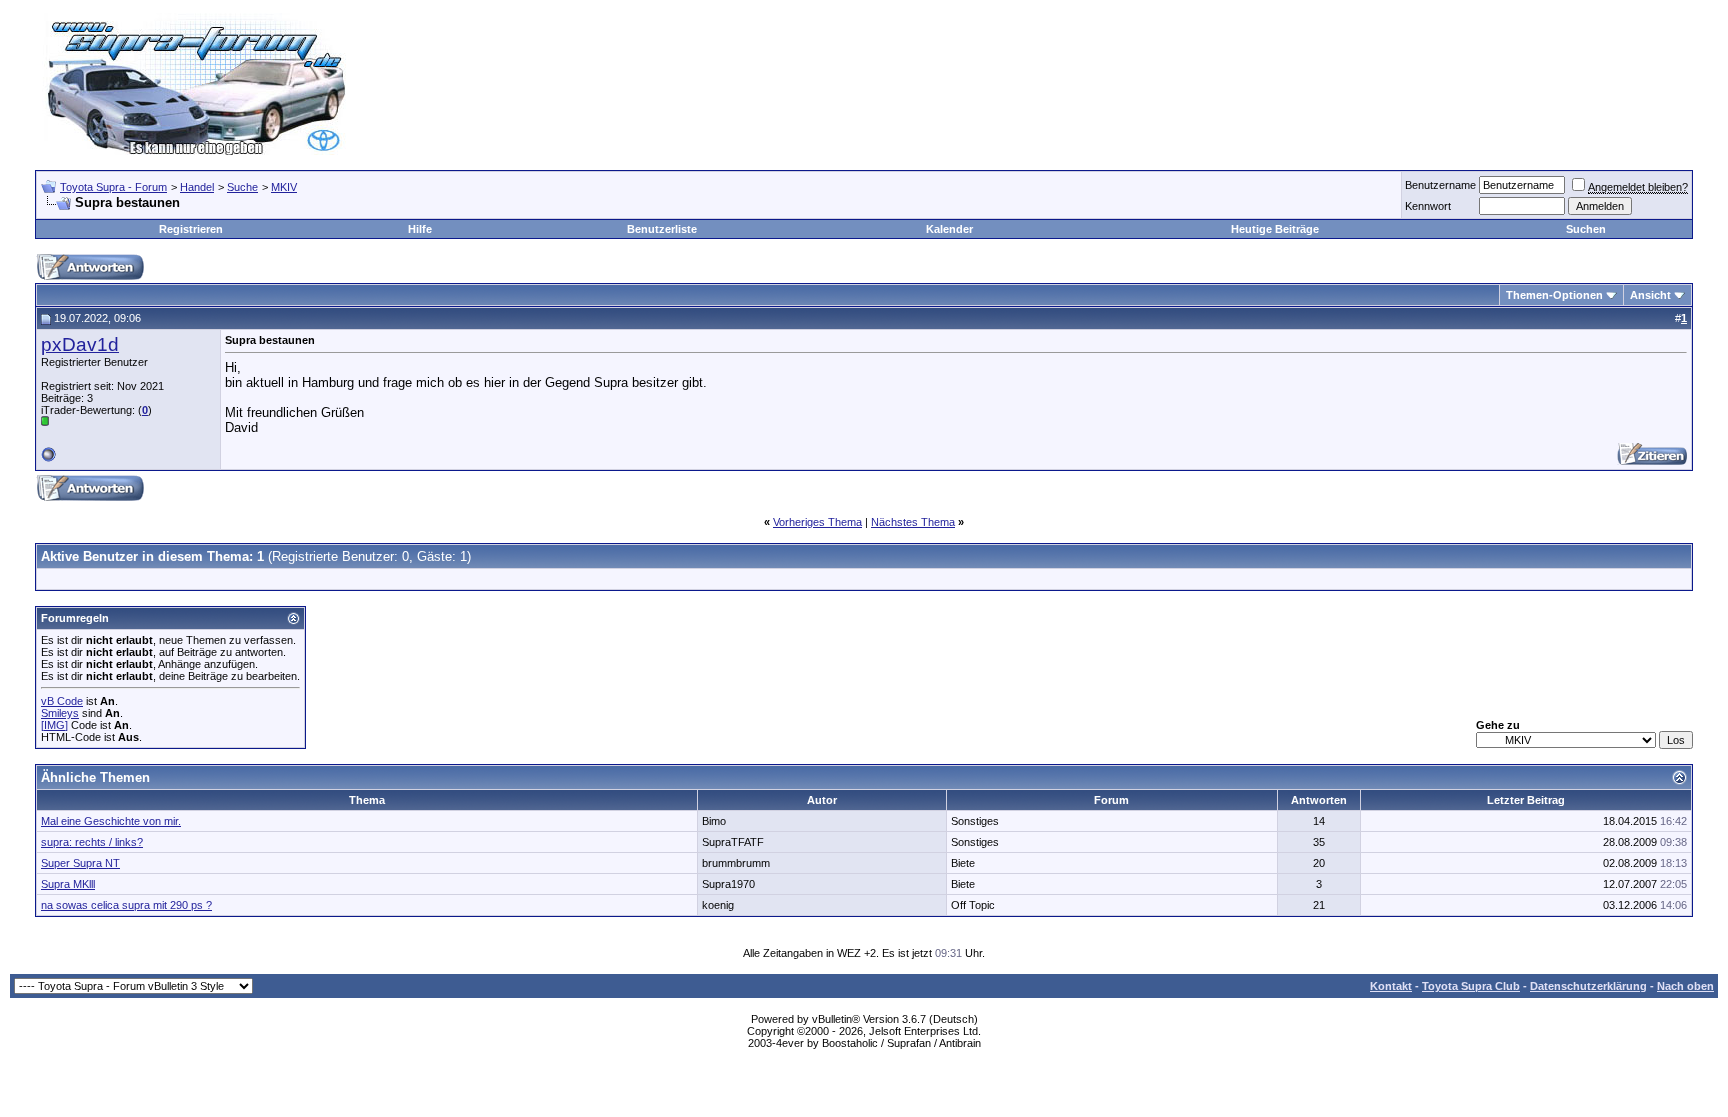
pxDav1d (80, 344)
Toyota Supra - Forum (113, 187)
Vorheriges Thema (817, 522)
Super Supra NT (80, 863)
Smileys (60, 713)
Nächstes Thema (913, 522)
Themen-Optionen (1554, 295)
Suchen (1586, 229)
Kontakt (1391, 986)
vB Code (62, 701)
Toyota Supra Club (1471, 986)
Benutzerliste (662, 229)
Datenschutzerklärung (1588, 986)
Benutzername (1440, 185)
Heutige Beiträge (1275, 229)
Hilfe (420, 229)
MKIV (284, 187)
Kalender (949, 229)
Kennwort (1428, 206)
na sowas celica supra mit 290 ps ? (126, 905)
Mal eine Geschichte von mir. (111, 821)
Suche (242, 187)
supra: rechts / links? (92, 842)
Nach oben (1685, 986)
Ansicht (1650, 295)
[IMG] (54, 725)
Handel (197, 187)
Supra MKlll (68, 884)
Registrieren (191, 229)
